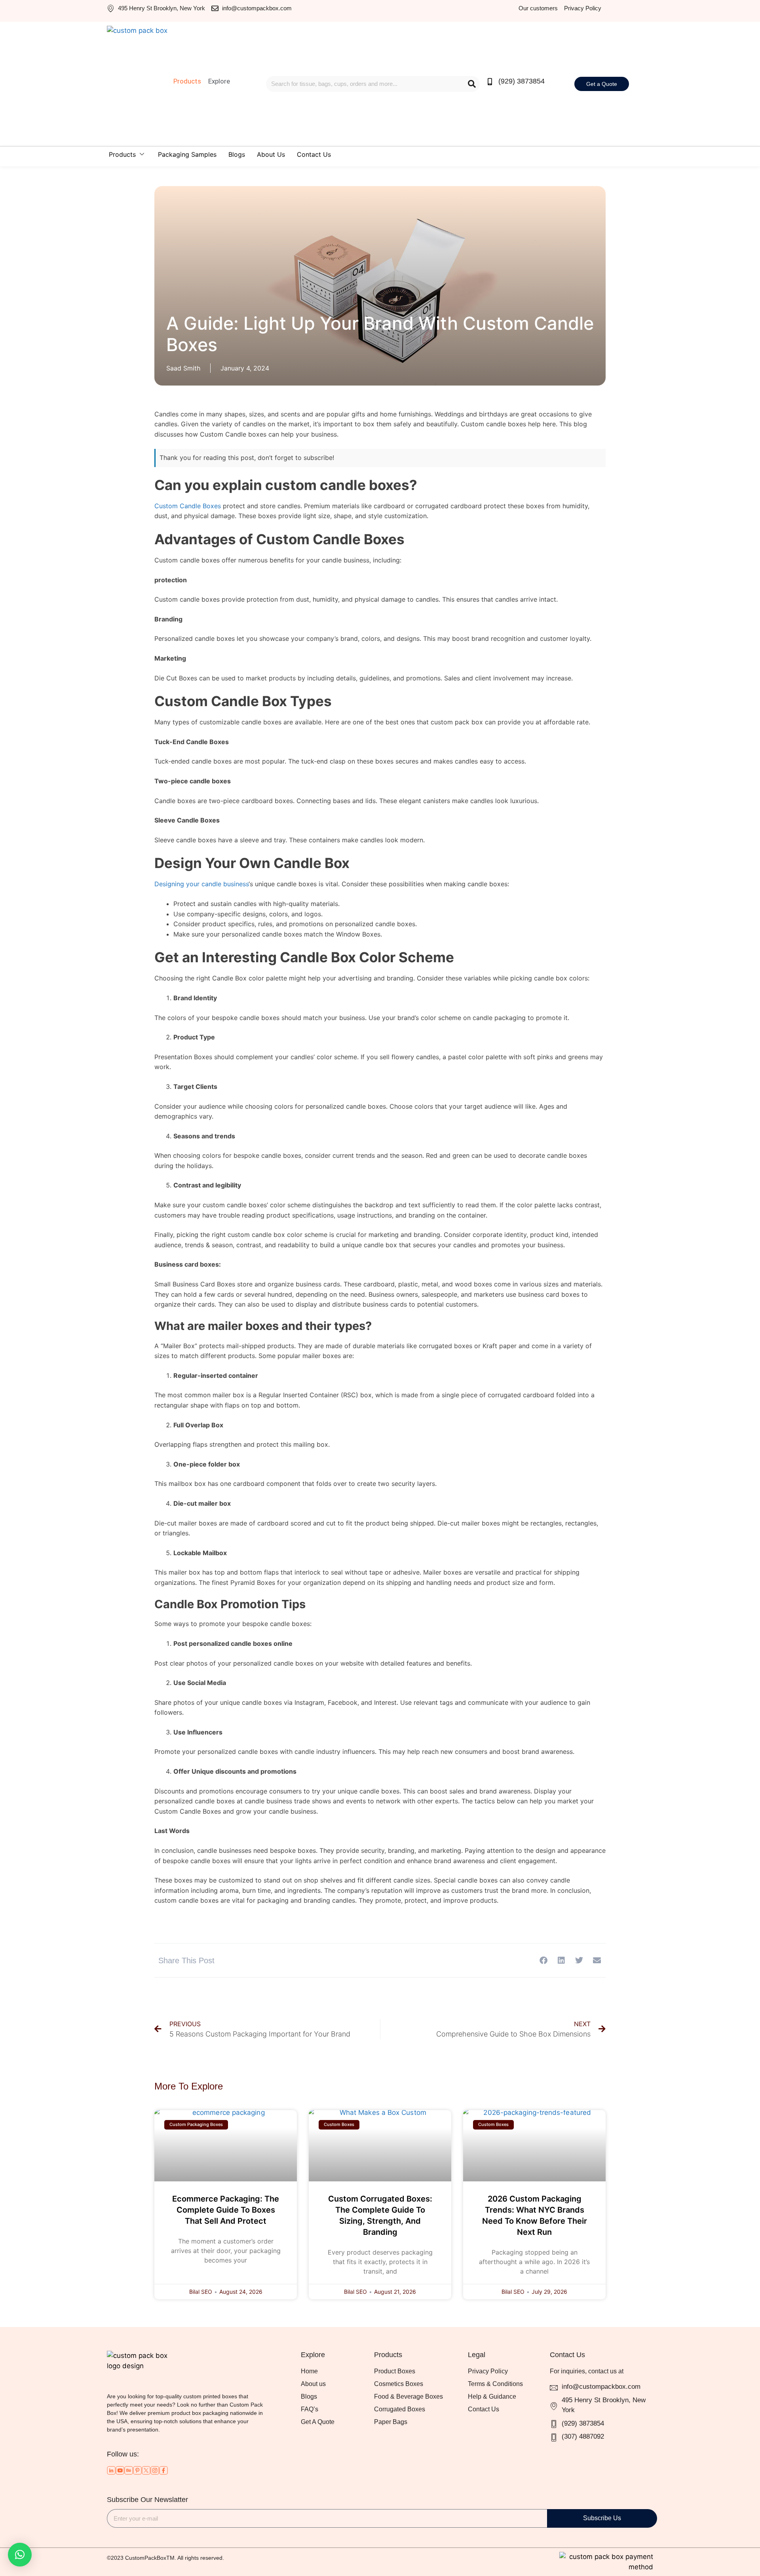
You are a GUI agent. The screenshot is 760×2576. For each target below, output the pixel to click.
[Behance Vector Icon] (129, 2470)
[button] (543, 1960)
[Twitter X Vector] (146, 2470)
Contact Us (314, 154)
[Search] (472, 84)
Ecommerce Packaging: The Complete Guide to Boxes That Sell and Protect (226, 2210)
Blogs (237, 154)
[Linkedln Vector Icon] (111, 2470)
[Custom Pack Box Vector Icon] (163, 2470)
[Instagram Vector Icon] (155, 2470)
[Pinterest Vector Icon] (137, 2470)
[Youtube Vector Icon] (120, 2470)
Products (122, 154)
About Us (271, 154)
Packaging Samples (187, 154)
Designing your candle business (201, 884)
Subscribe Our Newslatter (147, 2500)
